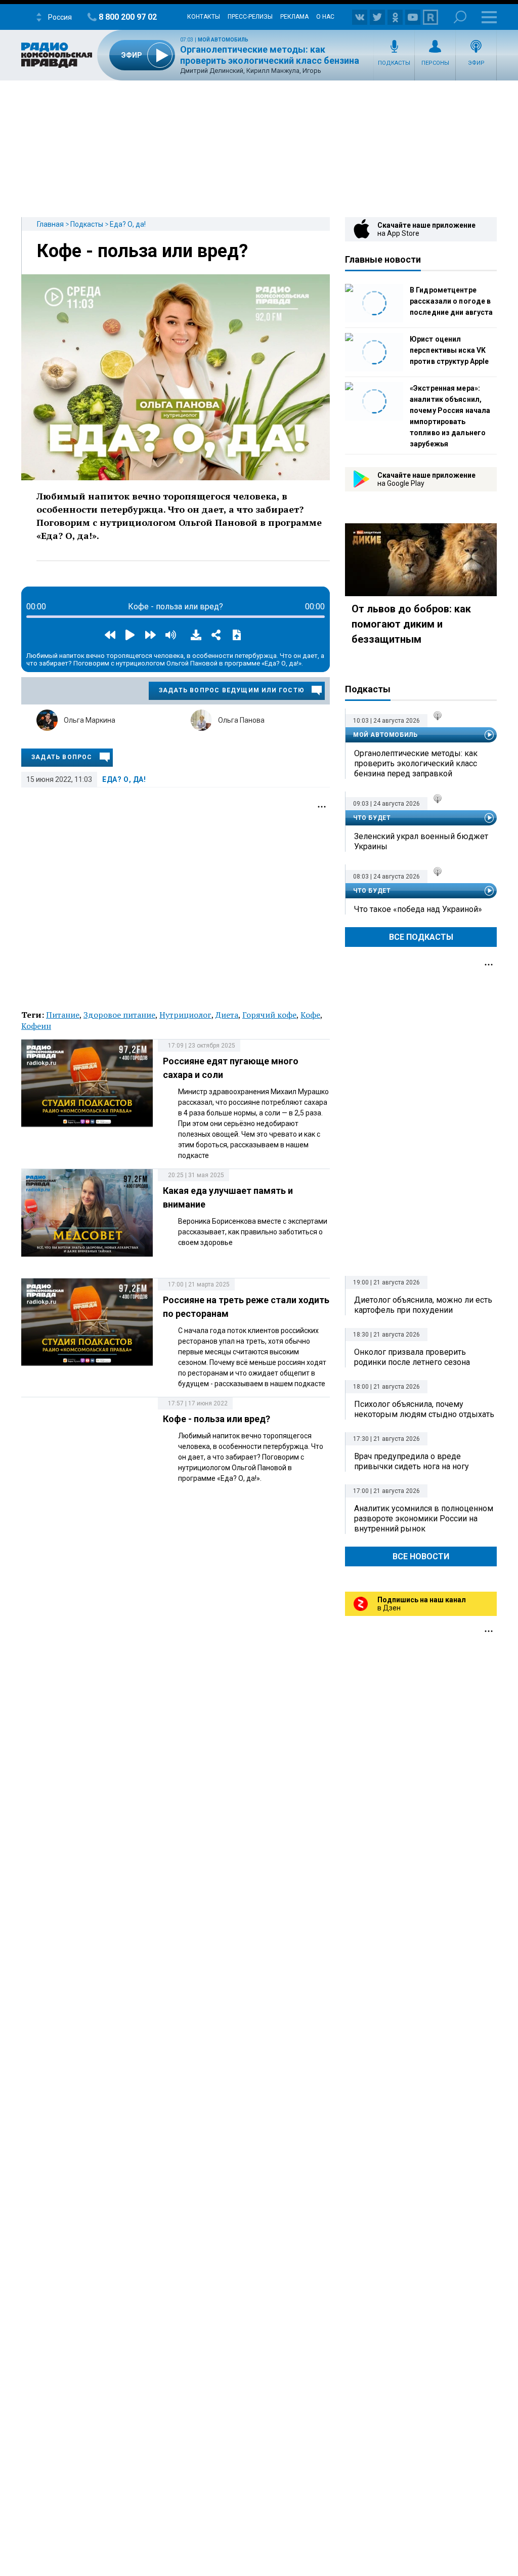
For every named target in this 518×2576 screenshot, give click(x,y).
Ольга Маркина (90, 720)
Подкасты (394, 63)
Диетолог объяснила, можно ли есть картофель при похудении (423, 1305)
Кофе (310, 1015)
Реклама (294, 17)
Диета (227, 1015)
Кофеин (36, 1026)
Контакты (204, 17)
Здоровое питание (119, 1015)
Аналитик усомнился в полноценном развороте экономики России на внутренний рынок (424, 1519)
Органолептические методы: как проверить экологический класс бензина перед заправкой (270, 61)
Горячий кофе (269, 1015)
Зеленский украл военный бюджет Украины (421, 841)
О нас (325, 17)
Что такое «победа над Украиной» (418, 909)
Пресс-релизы (250, 17)
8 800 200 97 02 (128, 17)
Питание (63, 1015)
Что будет (372, 818)
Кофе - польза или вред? (142, 251)
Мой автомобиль (223, 40)
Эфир (476, 63)
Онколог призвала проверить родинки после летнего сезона (412, 1357)
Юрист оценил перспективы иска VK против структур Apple (449, 350)
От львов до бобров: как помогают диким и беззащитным (411, 624)
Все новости (421, 1556)
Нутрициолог (185, 1015)
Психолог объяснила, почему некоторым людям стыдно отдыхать (424, 1409)
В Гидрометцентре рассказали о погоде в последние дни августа (451, 301)
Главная (50, 224)
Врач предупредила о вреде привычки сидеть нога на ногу (412, 1461)
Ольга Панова (241, 720)
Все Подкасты (421, 937)
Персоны (435, 63)
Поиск (460, 17)
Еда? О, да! (128, 224)
